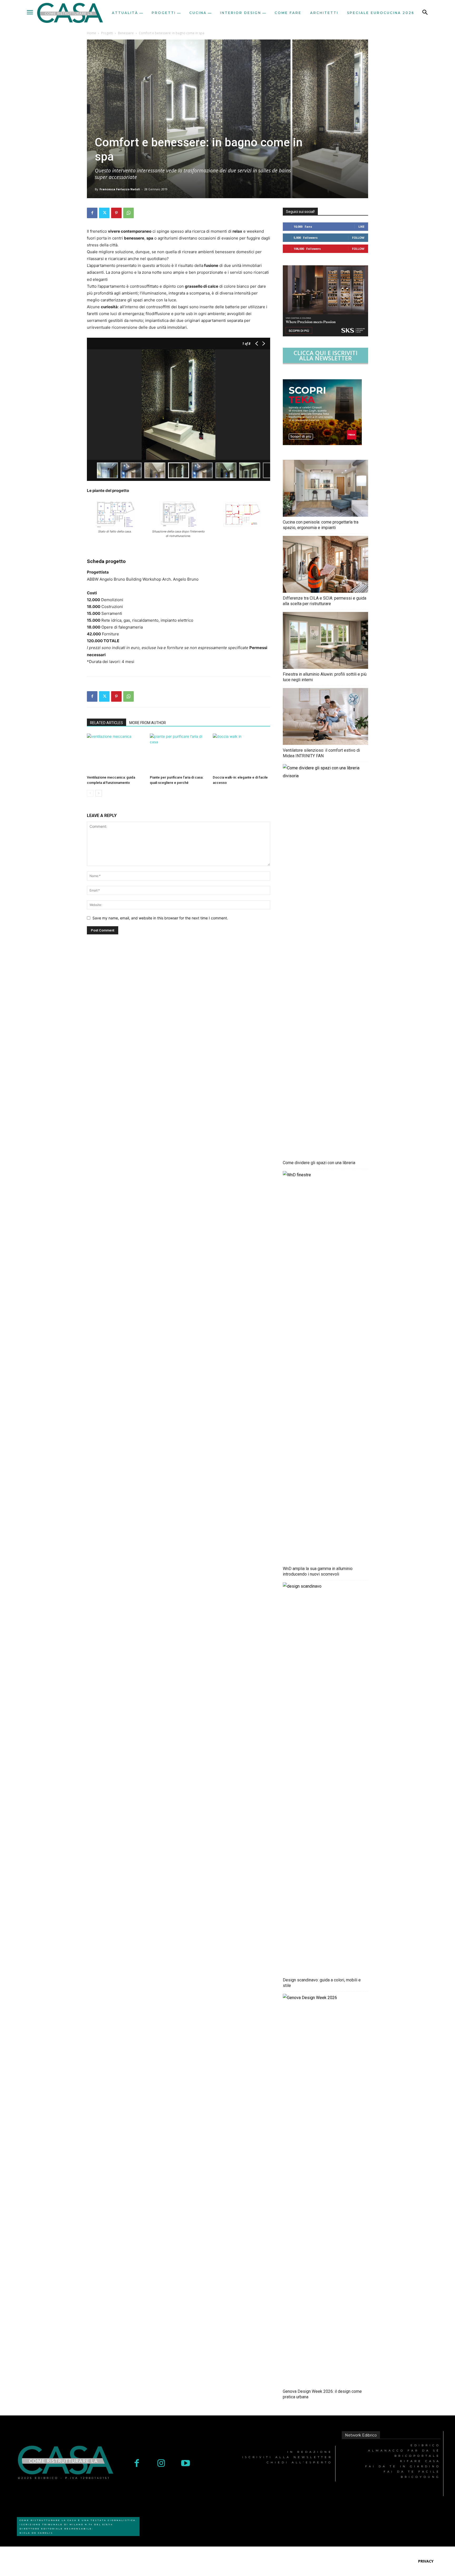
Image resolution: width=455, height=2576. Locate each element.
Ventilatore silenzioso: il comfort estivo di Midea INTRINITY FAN (321, 753)
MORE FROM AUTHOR (148, 723)
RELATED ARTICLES (107, 723)
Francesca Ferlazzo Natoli (120, 189)
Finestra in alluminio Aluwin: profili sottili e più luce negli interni (325, 677)
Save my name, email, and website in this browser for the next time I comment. (160, 918)
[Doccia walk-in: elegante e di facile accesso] (241, 753)
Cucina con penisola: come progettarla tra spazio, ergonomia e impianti (321, 525)
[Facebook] (92, 213)
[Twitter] (104, 213)
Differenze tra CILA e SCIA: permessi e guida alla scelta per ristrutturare (325, 601)
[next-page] (99, 793)
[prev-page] (90, 793)
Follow (358, 238)
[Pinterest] (116, 213)
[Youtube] (186, 2464)
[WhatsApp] (128, 213)
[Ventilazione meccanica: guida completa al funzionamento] (116, 753)
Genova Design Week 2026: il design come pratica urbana (322, 2394)
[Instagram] (161, 2464)
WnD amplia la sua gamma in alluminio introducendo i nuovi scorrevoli (318, 1571)
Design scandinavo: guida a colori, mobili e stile (322, 1983)
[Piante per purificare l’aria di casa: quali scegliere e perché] (179, 753)
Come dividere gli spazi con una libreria (319, 1163)
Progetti (107, 33)
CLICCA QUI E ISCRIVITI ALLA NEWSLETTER (326, 355)
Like (361, 226)
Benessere (126, 33)
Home (92, 33)
